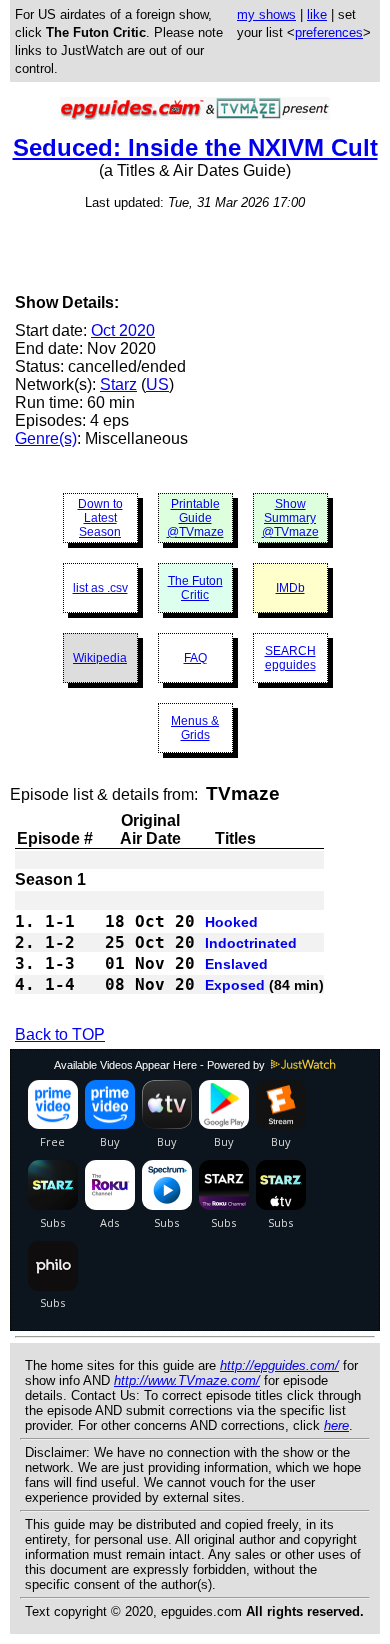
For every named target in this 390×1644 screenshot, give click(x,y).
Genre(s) (46, 438)
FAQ (195, 658)
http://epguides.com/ (279, 1365)
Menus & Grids (195, 728)
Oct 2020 (123, 330)
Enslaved (236, 964)
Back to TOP (60, 1034)
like (317, 14)
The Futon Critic (195, 588)
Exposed (235, 985)
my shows (266, 14)
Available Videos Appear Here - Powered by (161, 1065)
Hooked (231, 922)
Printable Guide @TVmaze (195, 518)
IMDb (290, 588)
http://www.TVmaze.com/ (187, 1380)
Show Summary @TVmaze (290, 518)
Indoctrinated (251, 943)
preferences (329, 32)
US (157, 384)
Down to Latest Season (100, 518)
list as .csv (100, 588)
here (336, 1425)
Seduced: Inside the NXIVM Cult (195, 147)
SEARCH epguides (290, 658)
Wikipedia (100, 658)
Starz (118, 384)
